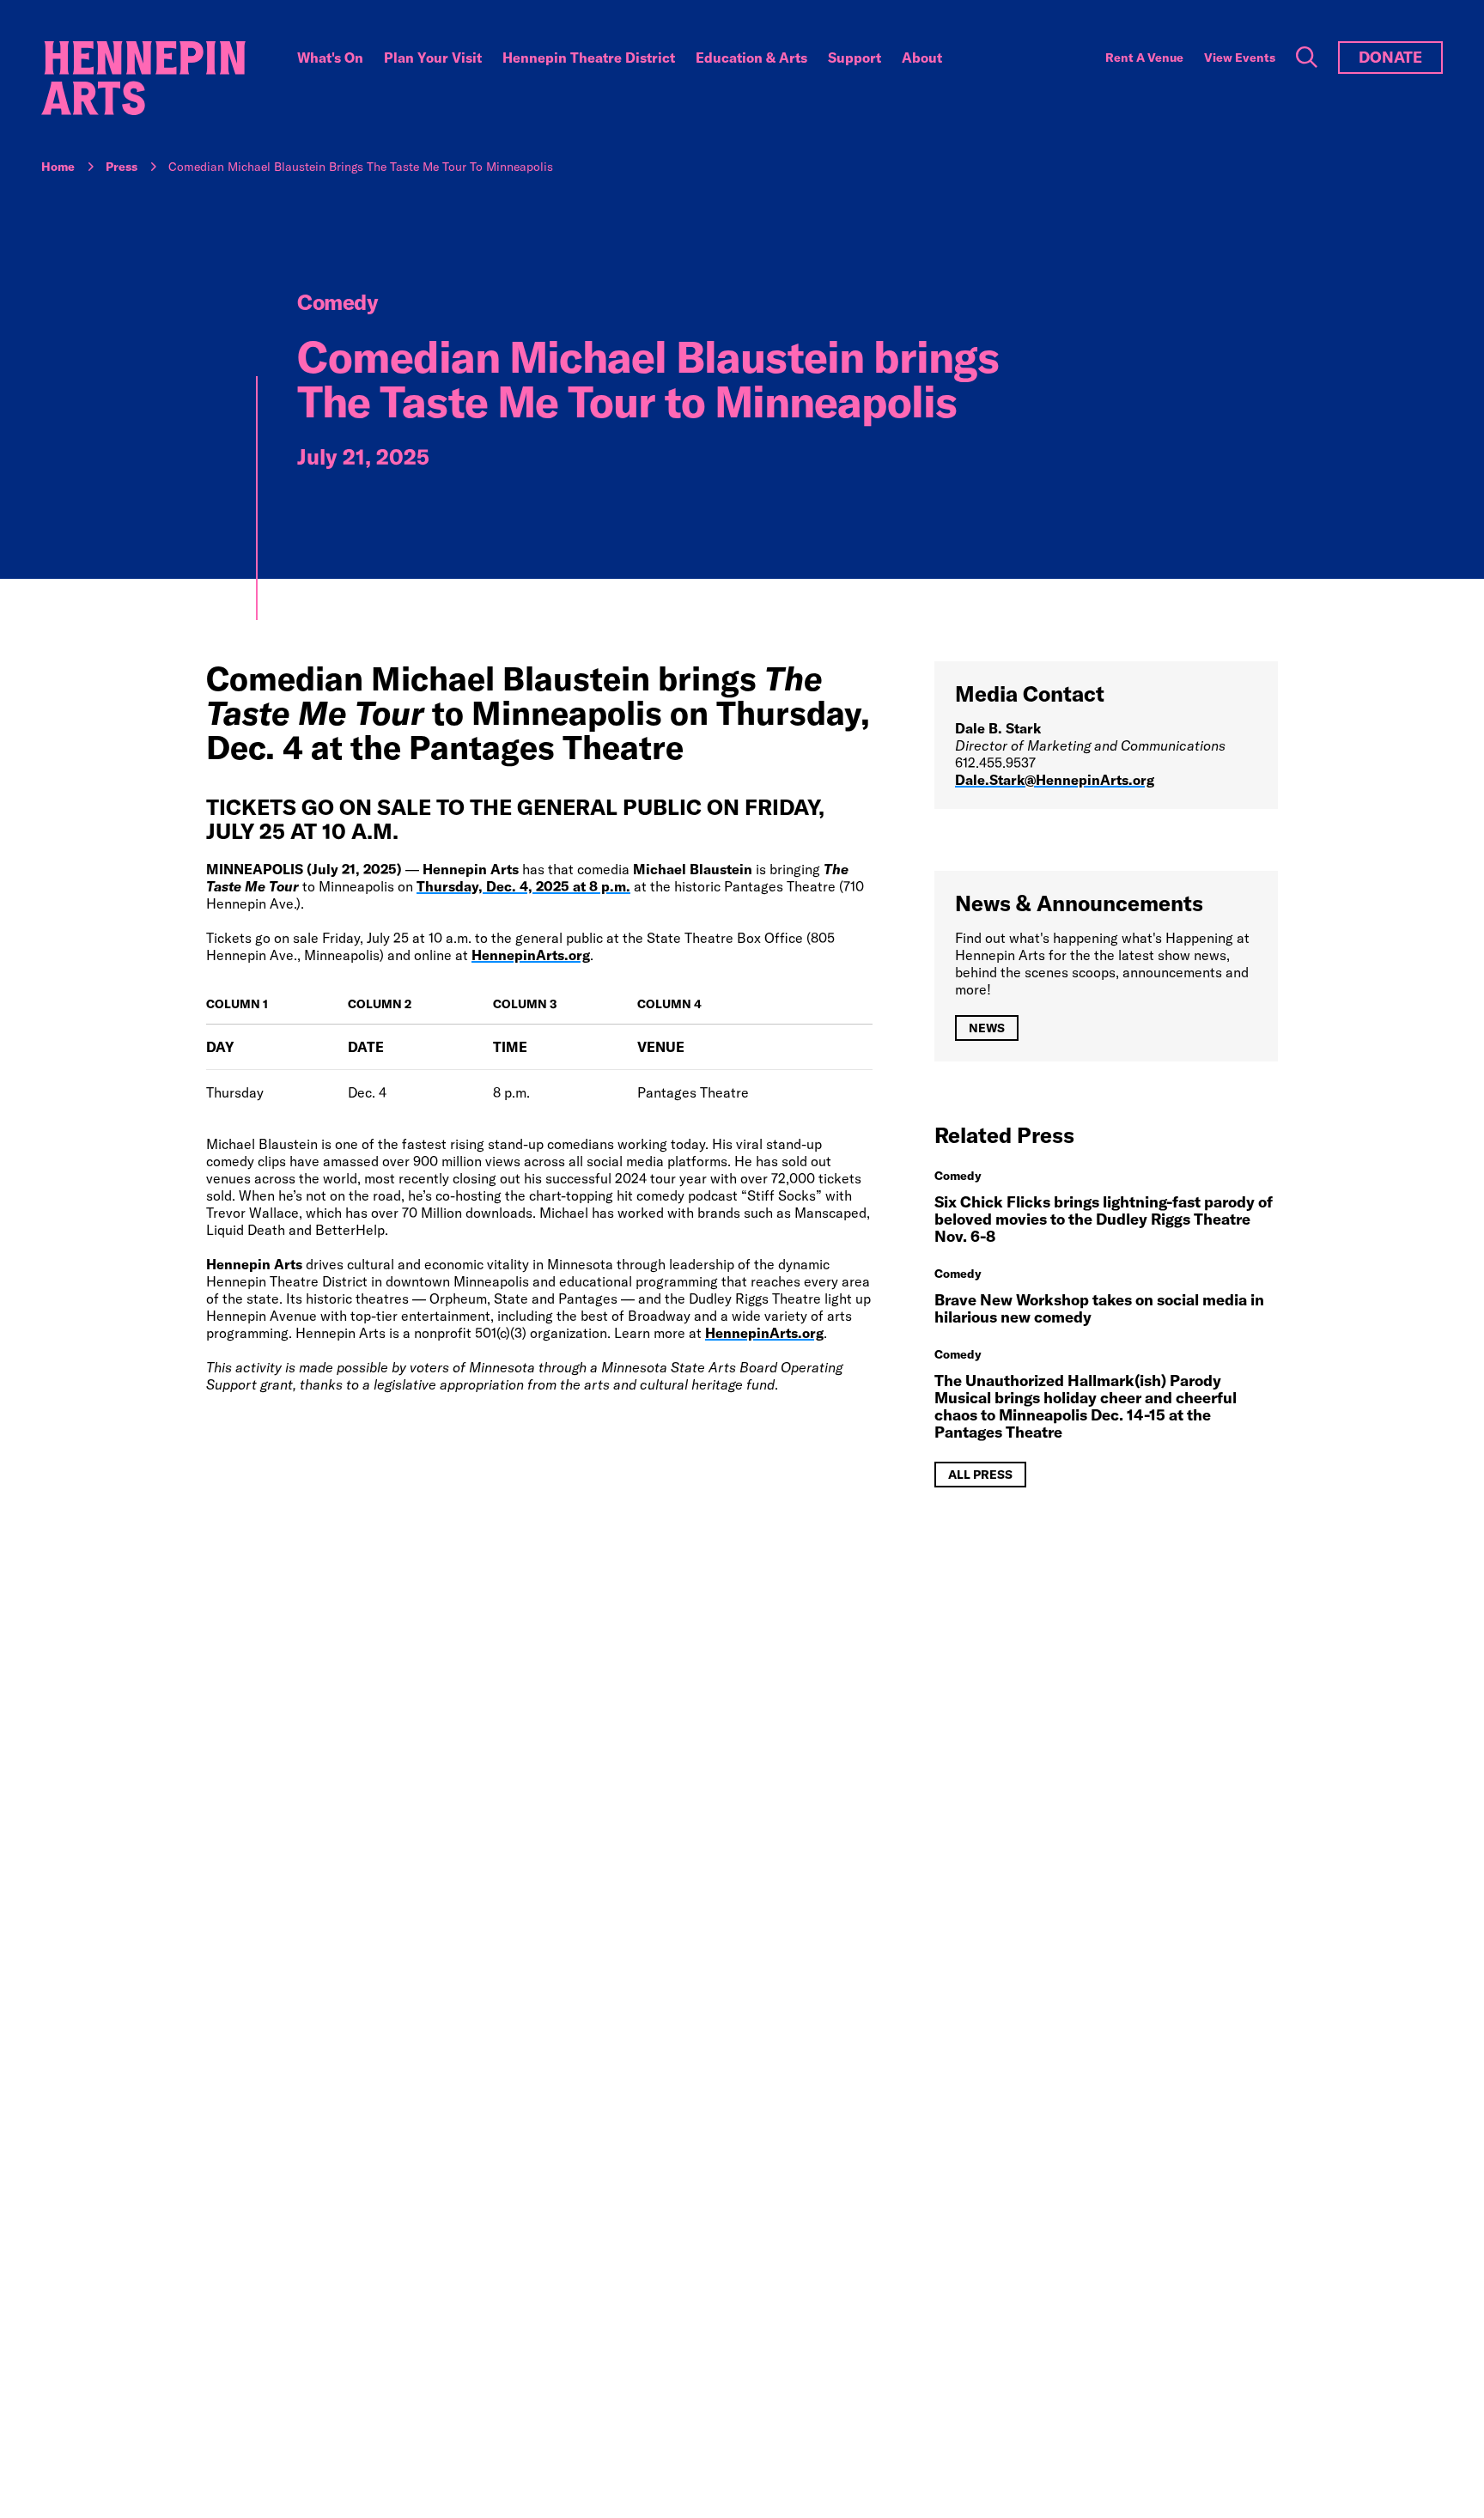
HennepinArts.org (531, 955)
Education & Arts (751, 58)
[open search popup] (1307, 58)
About (922, 58)
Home (58, 167)
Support (855, 58)
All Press (980, 1475)
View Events (1240, 58)
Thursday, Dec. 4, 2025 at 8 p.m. (523, 886)
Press (122, 167)
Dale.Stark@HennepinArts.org (1055, 780)
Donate (1390, 57)
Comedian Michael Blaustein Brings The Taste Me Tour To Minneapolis (361, 167)
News (987, 1028)
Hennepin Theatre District (589, 58)
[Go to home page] (143, 78)
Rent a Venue (1144, 58)
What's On (330, 58)
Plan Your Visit (433, 58)
